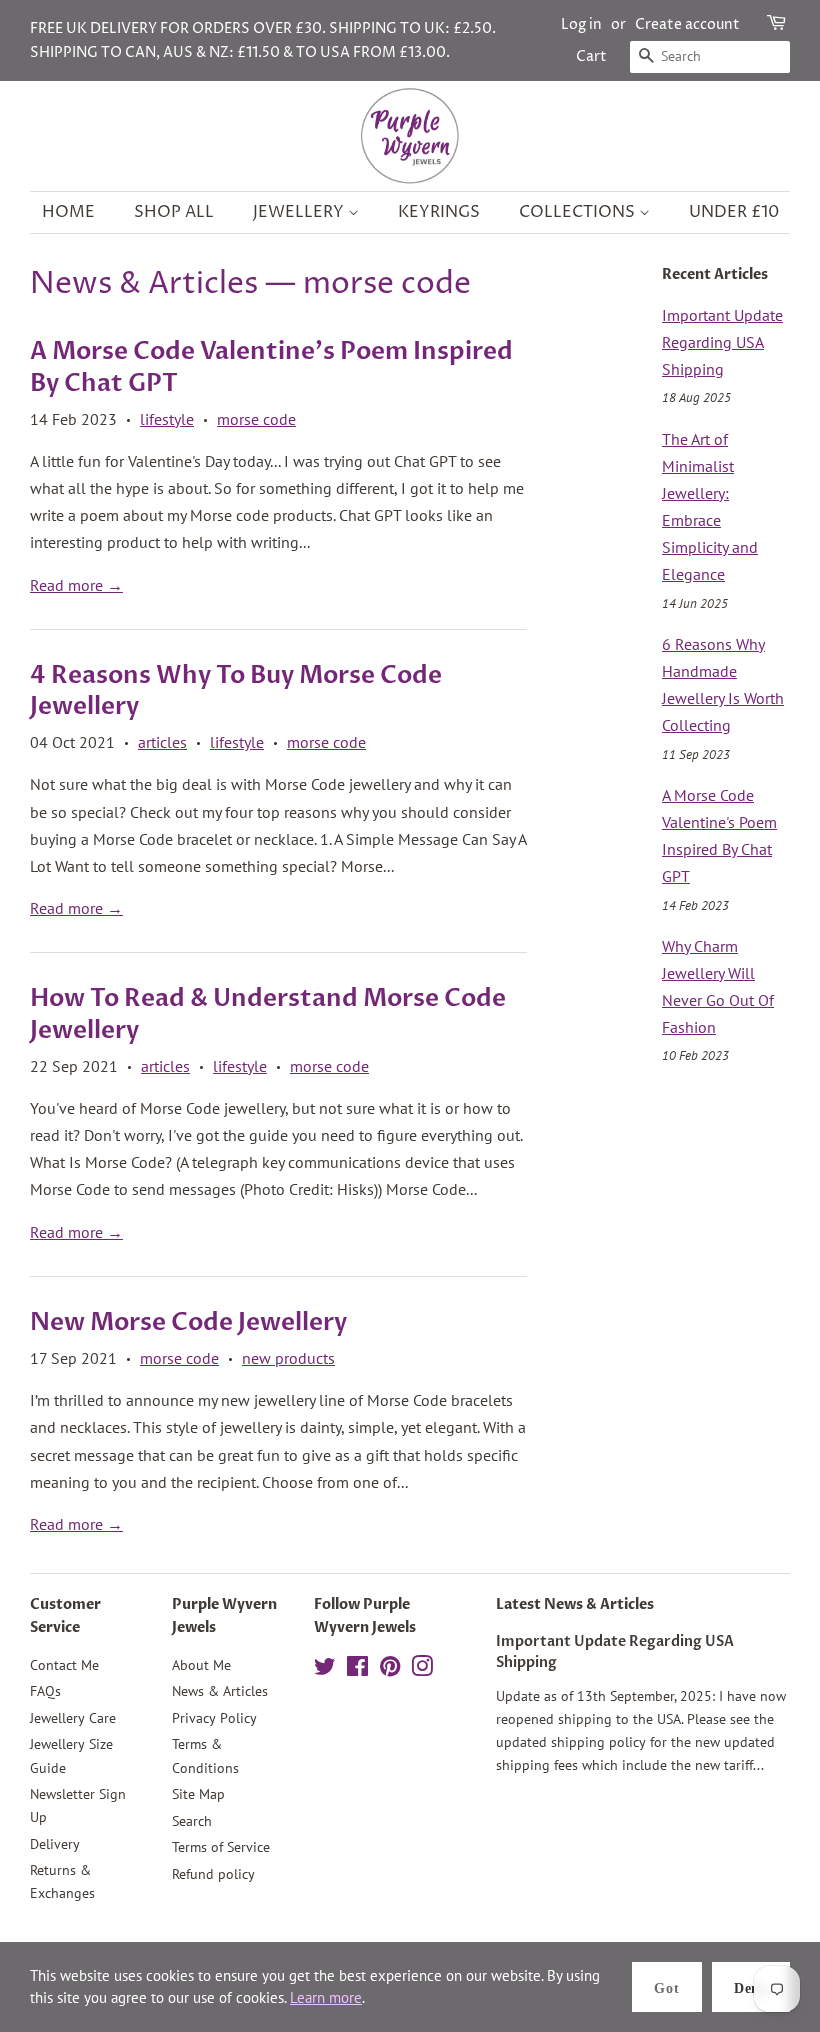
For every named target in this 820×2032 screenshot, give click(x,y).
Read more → (76, 585)
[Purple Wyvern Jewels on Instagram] (422, 1670)
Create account (687, 24)
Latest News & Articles (575, 1604)
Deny (751, 1988)
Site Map (198, 1794)
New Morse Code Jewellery (188, 1322)
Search (192, 1821)
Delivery (55, 1844)
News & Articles (144, 284)
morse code (256, 419)
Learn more (326, 1997)
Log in (581, 24)
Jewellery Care (73, 1718)
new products (288, 1358)
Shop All (174, 212)
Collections (579, 212)
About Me (201, 1665)
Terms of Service (221, 1847)
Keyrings (439, 212)
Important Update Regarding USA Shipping (722, 342)
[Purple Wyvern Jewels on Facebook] (357, 1670)
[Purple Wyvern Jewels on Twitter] (325, 1670)
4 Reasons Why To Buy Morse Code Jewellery (236, 691)
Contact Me (64, 1665)
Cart (591, 56)
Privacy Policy (214, 1718)
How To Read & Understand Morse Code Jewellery (268, 1014)
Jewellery (300, 212)
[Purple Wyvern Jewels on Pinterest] (390, 1670)
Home (68, 212)
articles (162, 742)
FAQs (45, 1691)
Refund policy (213, 1874)
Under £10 (734, 212)
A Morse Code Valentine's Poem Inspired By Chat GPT (271, 367)
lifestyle (167, 419)
